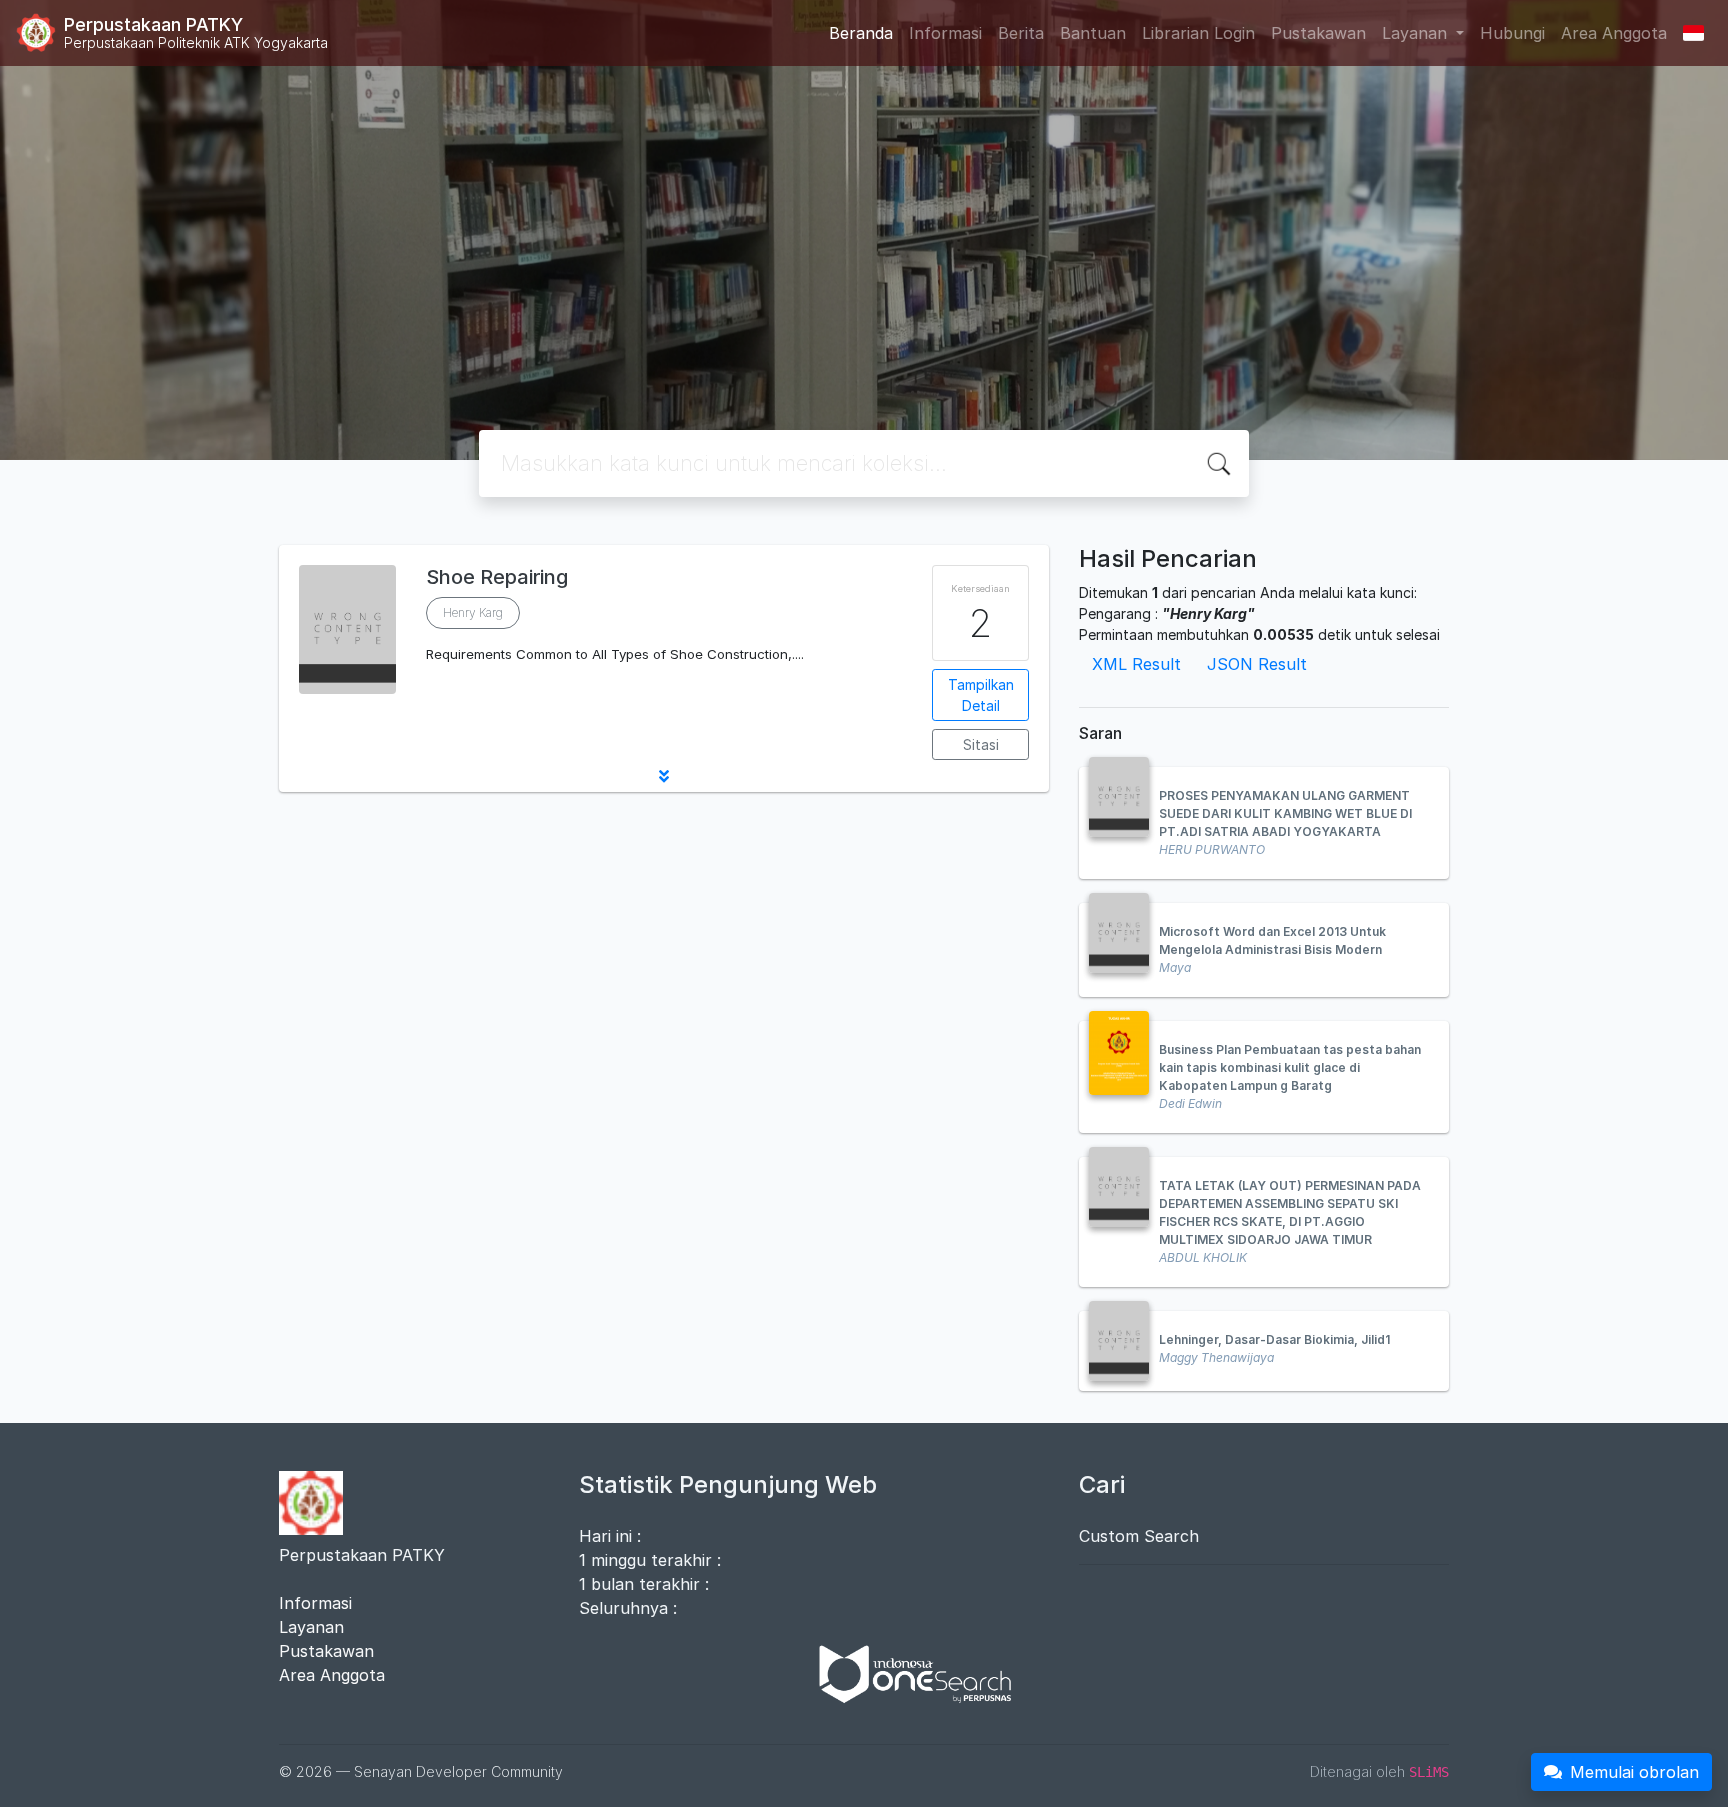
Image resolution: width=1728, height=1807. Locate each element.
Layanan (311, 1627)
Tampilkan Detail (981, 695)
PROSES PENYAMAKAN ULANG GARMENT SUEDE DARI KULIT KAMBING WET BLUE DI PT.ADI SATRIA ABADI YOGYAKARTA (1285, 813)
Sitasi (981, 744)
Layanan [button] (1417, 33)
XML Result (1136, 664)
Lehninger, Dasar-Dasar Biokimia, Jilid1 (1274, 1339)
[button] (664, 776)
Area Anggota (1614, 33)
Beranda (861, 33)
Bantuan (1093, 33)
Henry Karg (473, 612)
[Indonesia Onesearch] (906, 1672)
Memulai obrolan (1634, 1772)
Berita (1021, 33)
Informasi (945, 33)
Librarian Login (1198, 33)
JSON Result (1257, 664)
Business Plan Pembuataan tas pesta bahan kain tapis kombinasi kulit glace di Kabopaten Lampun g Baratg (1290, 1067)
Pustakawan (1318, 33)
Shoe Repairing (497, 577)
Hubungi (1512, 33)
